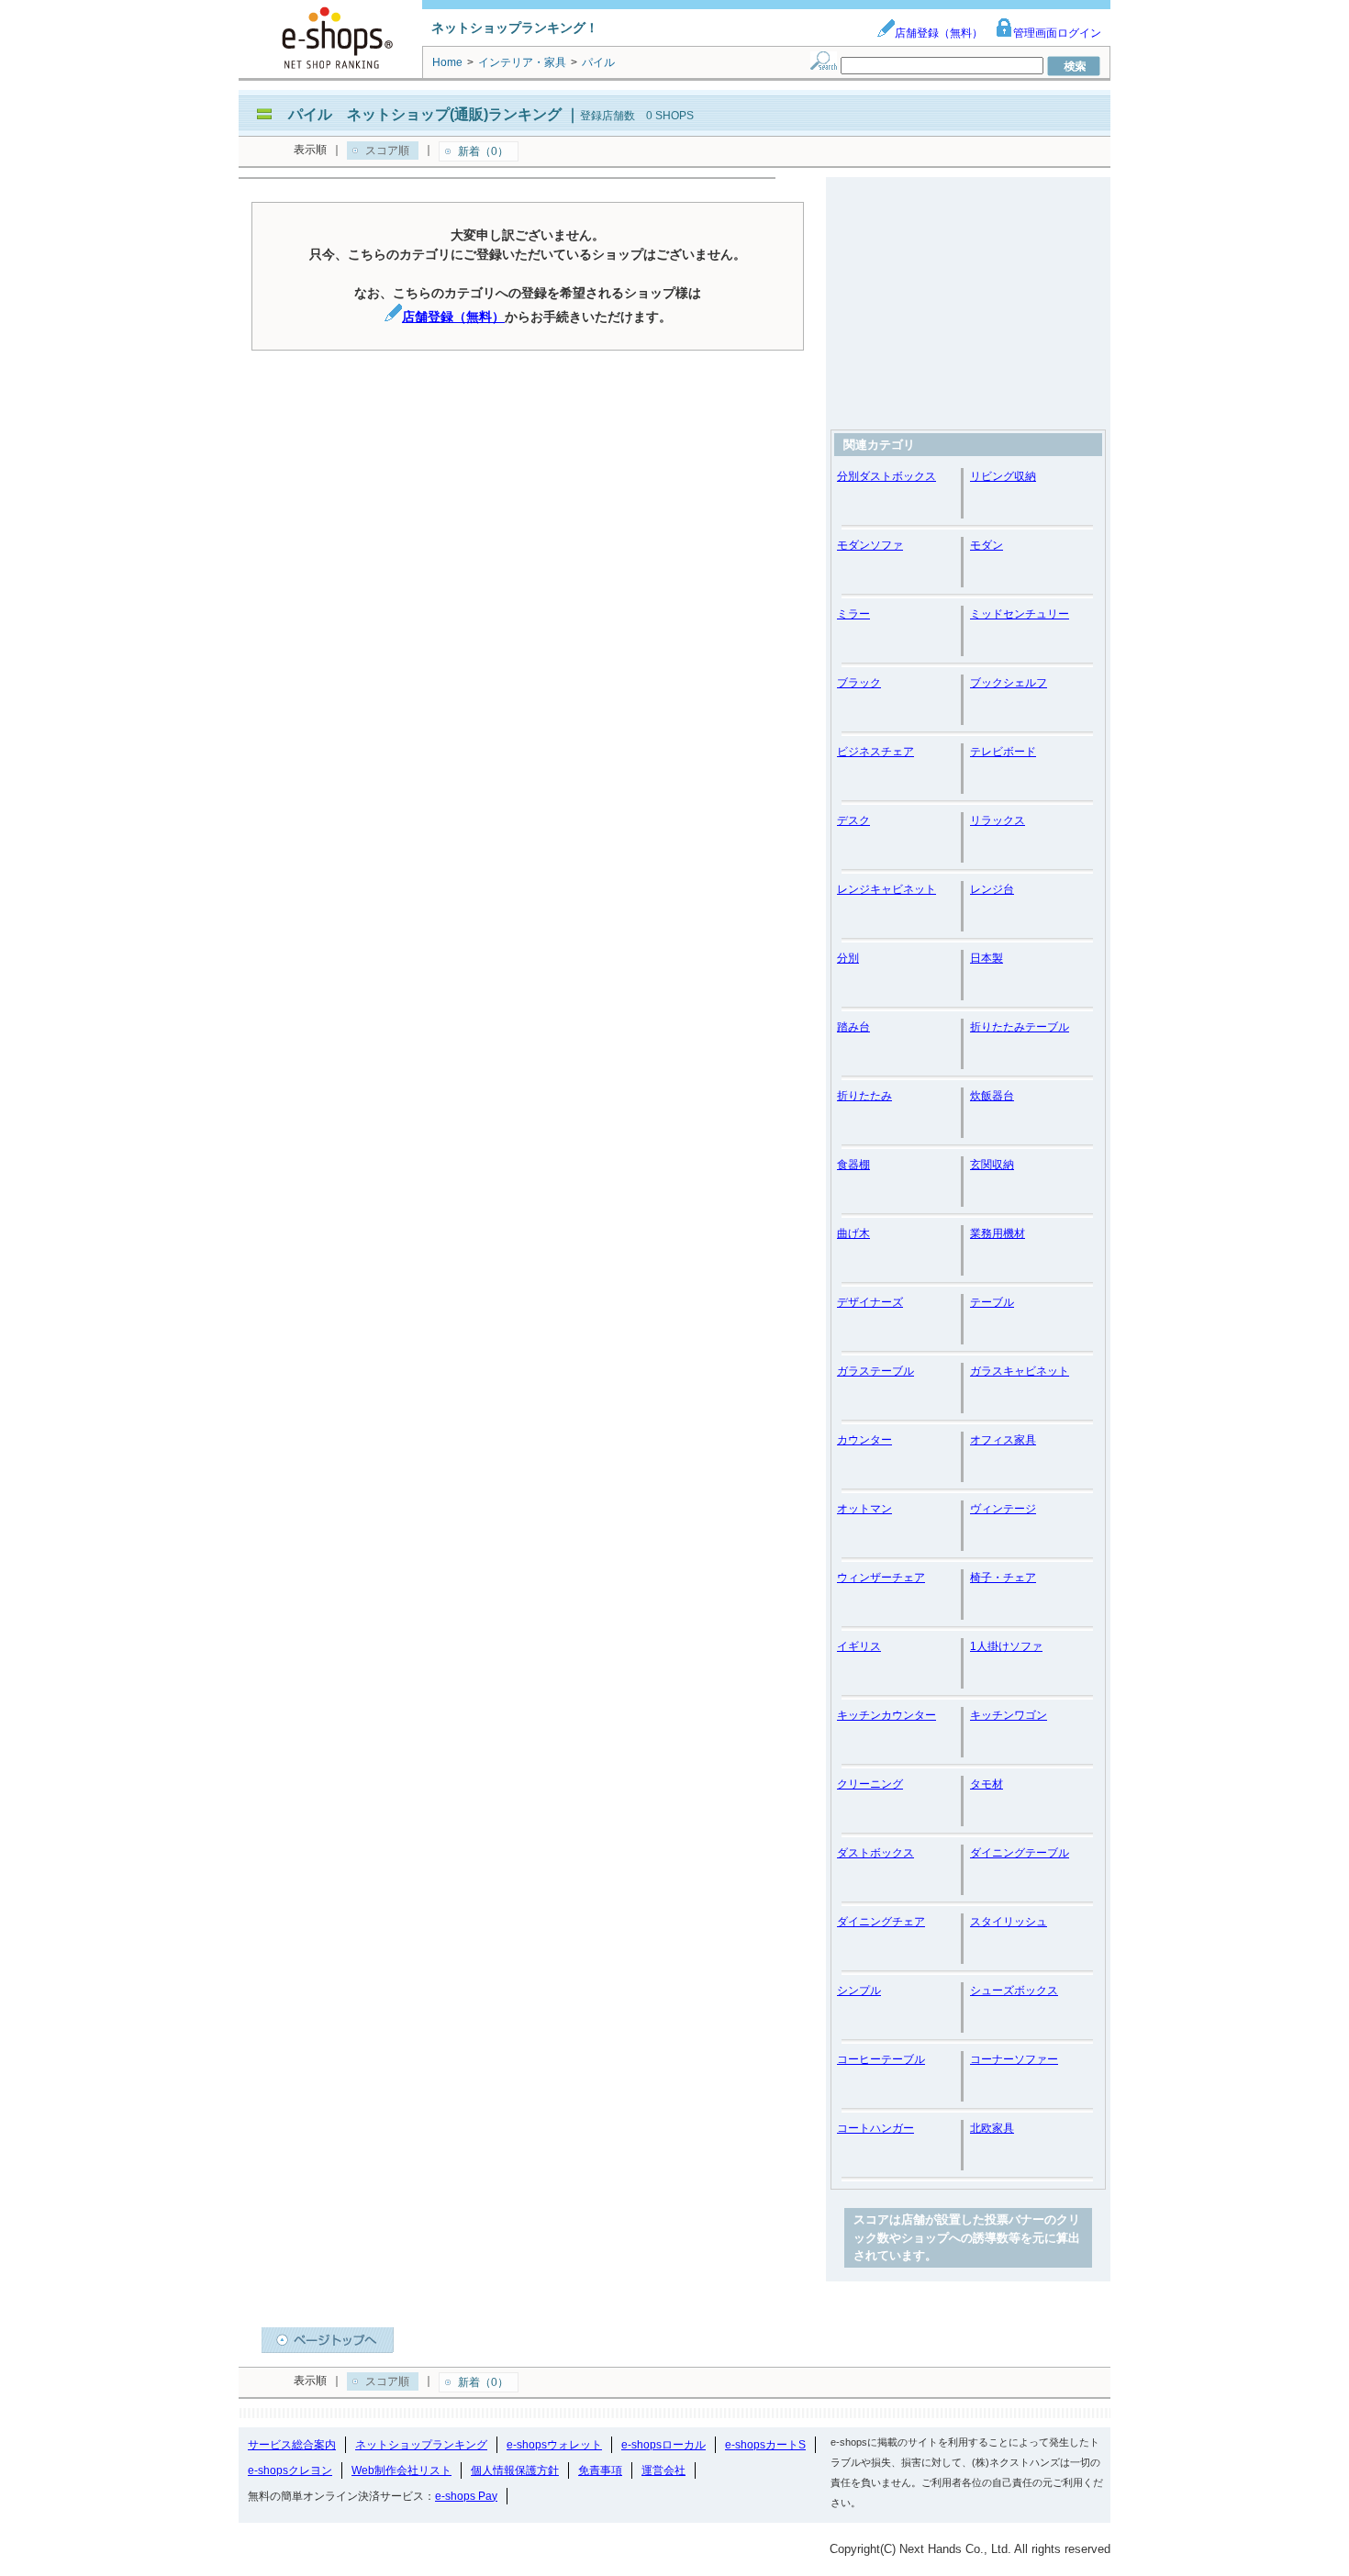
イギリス (859, 1646)
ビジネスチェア (875, 752)
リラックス (998, 820)
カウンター (864, 1440)
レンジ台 (992, 889)
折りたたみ (864, 1096)
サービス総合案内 (292, 2445)
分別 (848, 958)
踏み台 (853, 1027)
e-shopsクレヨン (290, 2470)
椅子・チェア (1003, 1578)
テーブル (992, 1302)
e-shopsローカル (663, 2445)
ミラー (853, 614)
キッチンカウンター (886, 1715)
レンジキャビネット (886, 889)
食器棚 (853, 1165)
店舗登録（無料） (939, 33)
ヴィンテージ (1003, 1509)
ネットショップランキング (421, 2445)
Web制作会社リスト (401, 2470)
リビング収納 (1003, 476)
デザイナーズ (870, 1302)
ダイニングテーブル (1020, 1853)
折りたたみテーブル (1020, 1027)
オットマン (864, 1509)
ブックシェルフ (1009, 683)
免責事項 (600, 2470)
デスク (853, 820)
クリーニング (870, 1784)
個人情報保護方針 (515, 2470)
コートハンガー (875, 2128)
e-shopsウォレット (554, 2445)
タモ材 (987, 1784)
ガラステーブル (875, 1371)
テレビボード (1003, 752)
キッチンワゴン (1009, 1715)
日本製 (987, 958)
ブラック (859, 683)
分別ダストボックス (886, 476)
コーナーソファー (1014, 2059)
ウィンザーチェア (881, 1578)
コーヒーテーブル (881, 2059)
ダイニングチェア (881, 1922)
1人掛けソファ (1006, 1646)
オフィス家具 (1003, 1440)
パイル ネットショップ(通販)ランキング (425, 114)
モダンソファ (870, 545)
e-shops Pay (466, 2496)
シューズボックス (1014, 1991)
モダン (987, 545)
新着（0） (483, 151)
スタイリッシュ (1009, 1922)
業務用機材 (998, 1233)
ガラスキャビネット (1020, 1371)
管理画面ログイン (1057, 33)
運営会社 (663, 2470)
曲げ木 (853, 1233)
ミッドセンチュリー (1020, 614)
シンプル (859, 1991)
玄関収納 (992, 1165)
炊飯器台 (992, 1096)
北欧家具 (992, 2128)
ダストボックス (875, 1853)
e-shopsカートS (765, 2445)
